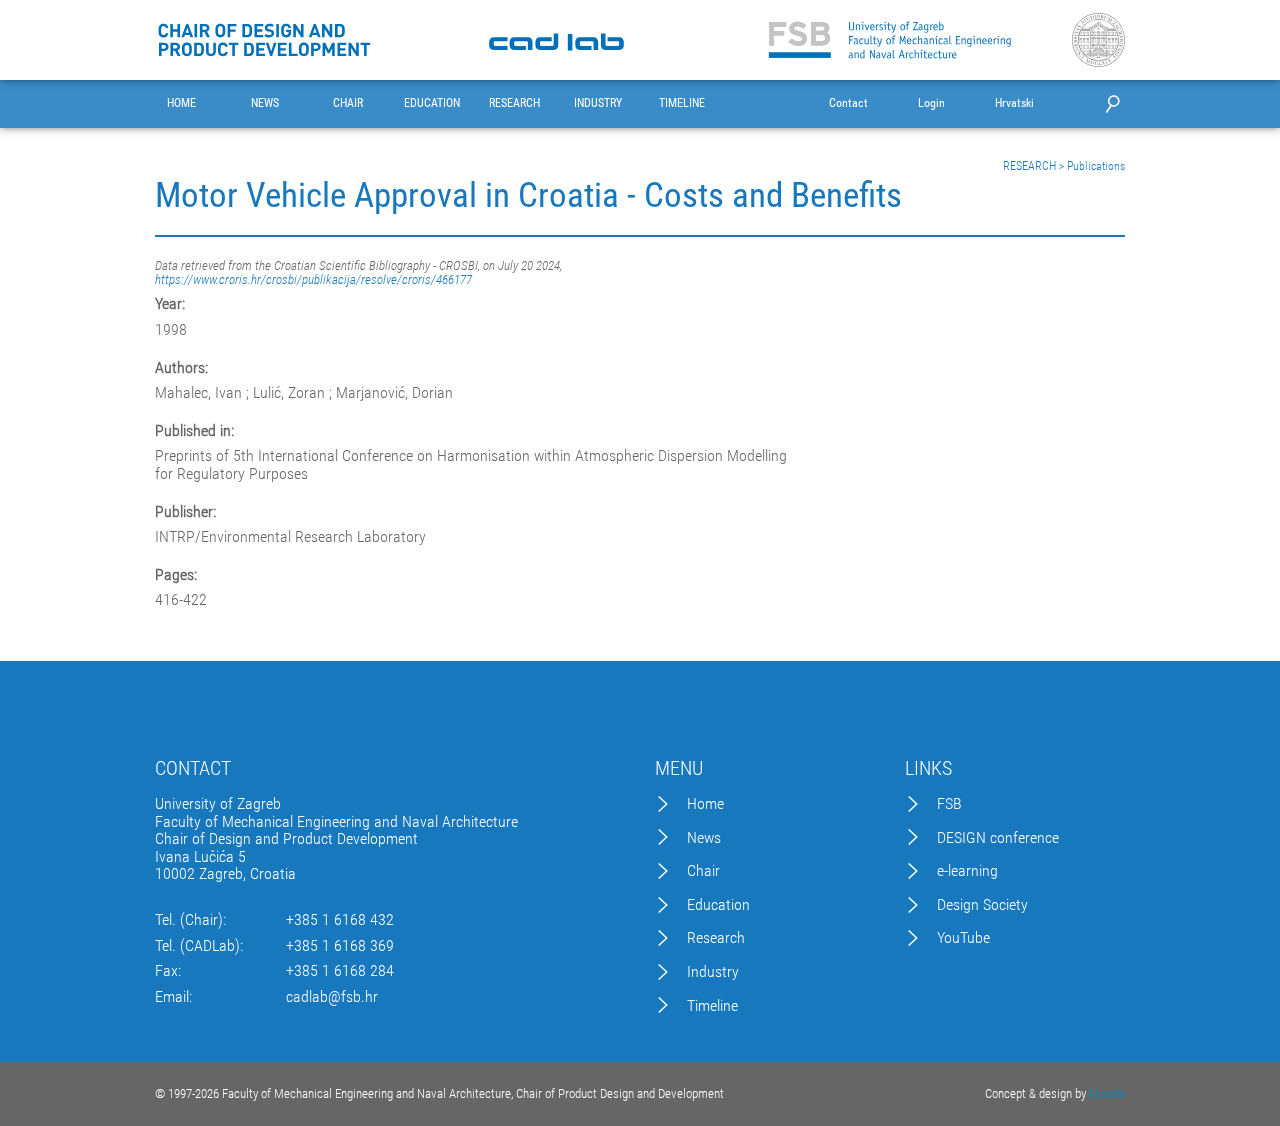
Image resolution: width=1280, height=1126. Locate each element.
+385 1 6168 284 (340, 971)
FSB (949, 804)
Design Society (982, 905)
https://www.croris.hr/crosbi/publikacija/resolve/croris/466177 (313, 279)
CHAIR (348, 103)
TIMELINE (682, 103)
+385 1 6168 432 (340, 920)
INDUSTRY (598, 103)
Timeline (712, 1006)
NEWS (265, 103)
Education (718, 905)
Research (716, 938)
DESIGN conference (998, 838)
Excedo (1107, 1093)
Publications (1096, 166)
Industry (713, 972)
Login (931, 103)
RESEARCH (514, 103)
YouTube (963, 938)
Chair (703, 871)
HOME (181, 103)
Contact (848, 103)
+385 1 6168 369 (340, 946)
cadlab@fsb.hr (332, 997)
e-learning (967, 871)
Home (705, 804)
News (704, 838)
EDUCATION (432, 103)
